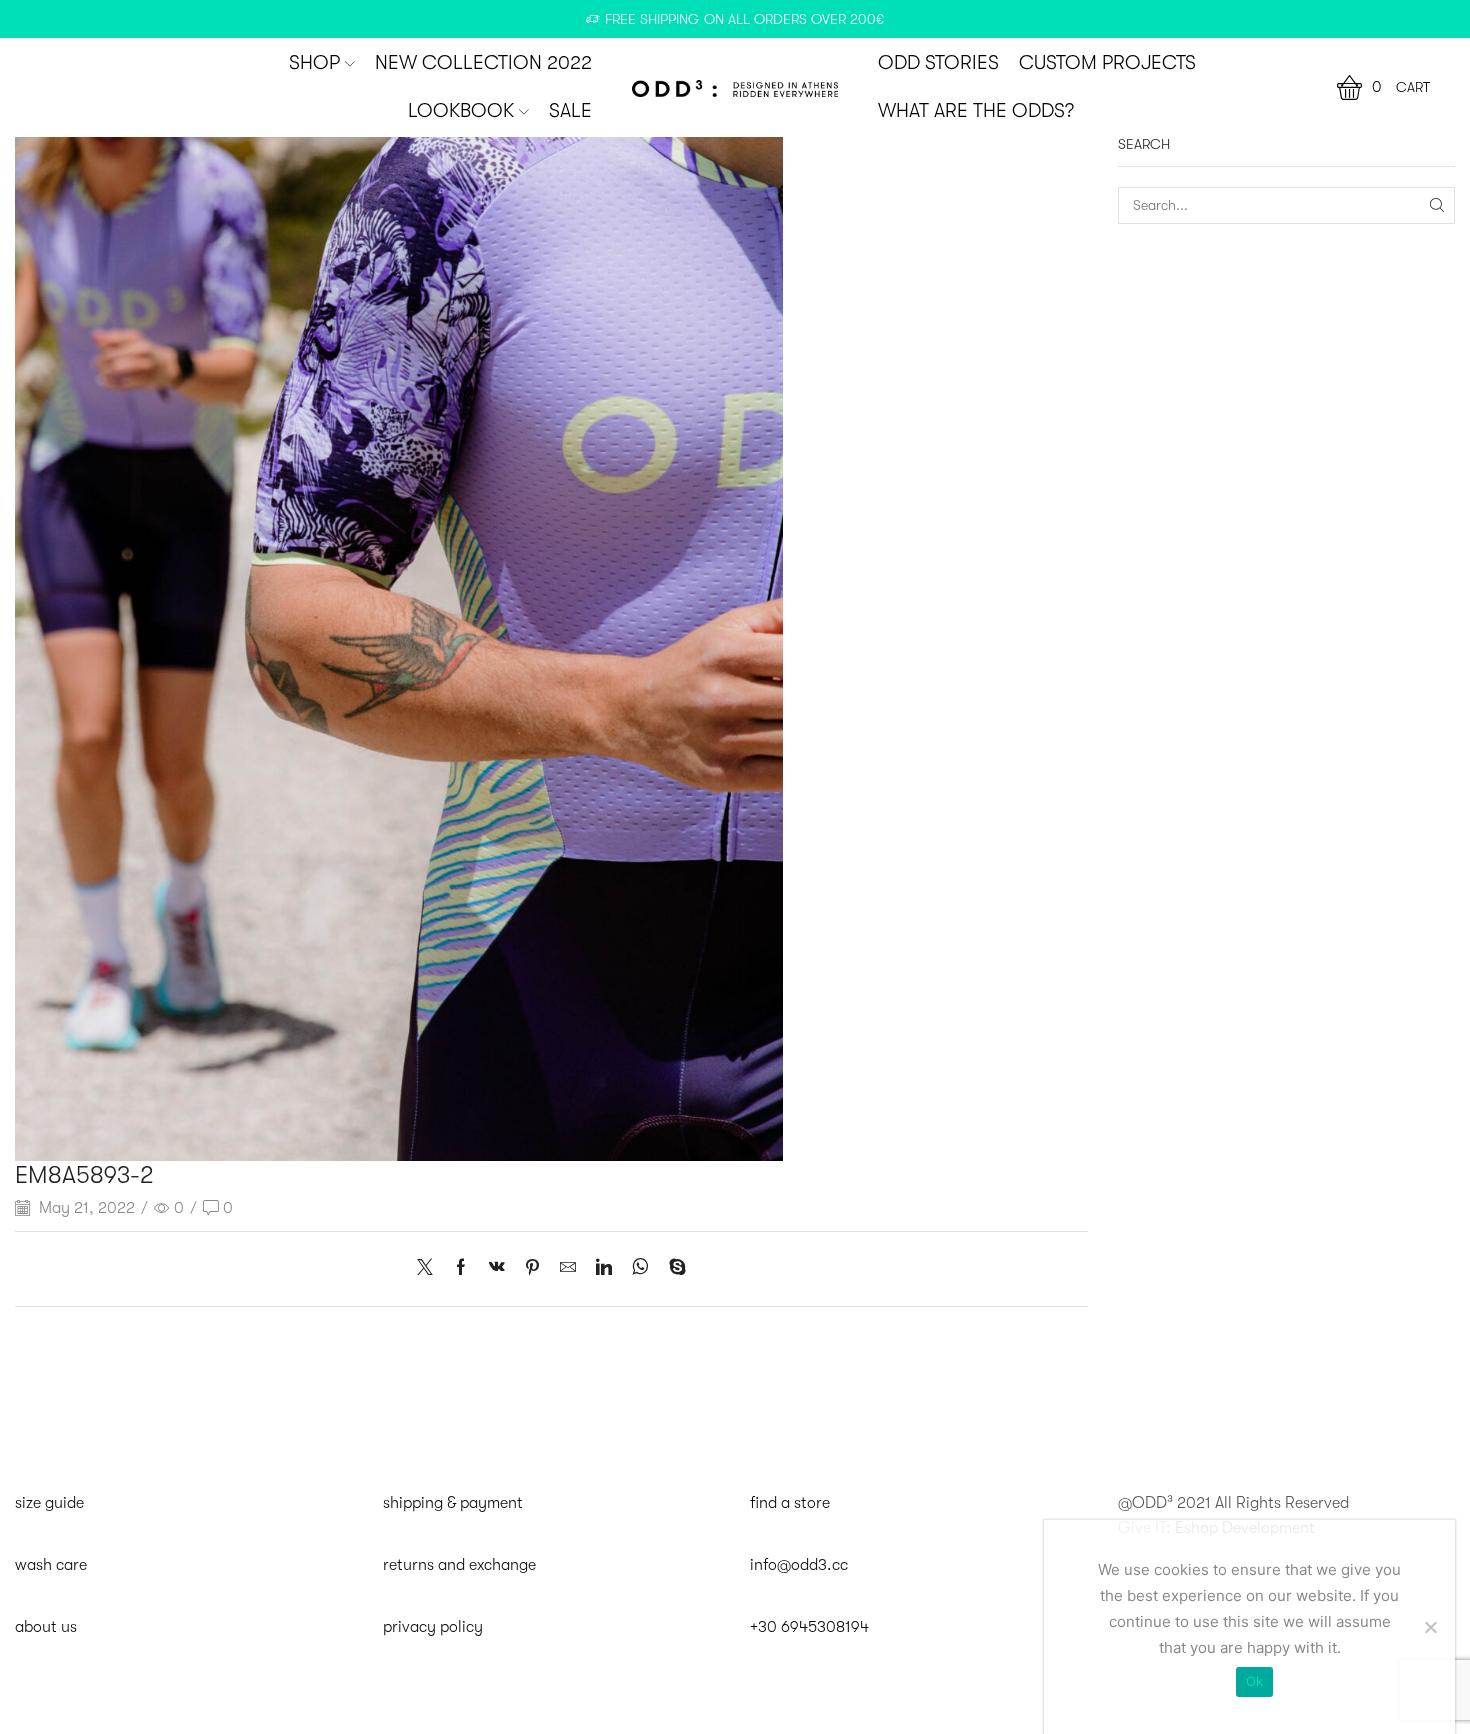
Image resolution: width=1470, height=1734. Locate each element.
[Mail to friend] (568, 1269)
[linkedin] (604, 1269)
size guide (49, 1503)
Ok (1255, 1681)
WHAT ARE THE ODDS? (976, 111)
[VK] (497, 1269)
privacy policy (433, 1627)
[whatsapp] (640, 1269)
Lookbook (461, 111)
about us (46, 1627)
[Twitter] (430, 1269)
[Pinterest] (532, 1269)
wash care (51, 1565)
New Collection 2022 (483, 63)
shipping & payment (453, 1503)
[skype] (672, 1269)
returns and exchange (459, 1565)
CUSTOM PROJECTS (1107, 63)
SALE (570, 111)
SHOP (314, 63)
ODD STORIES (938, 63)
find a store (790, 1503)
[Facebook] (461, 1269)
